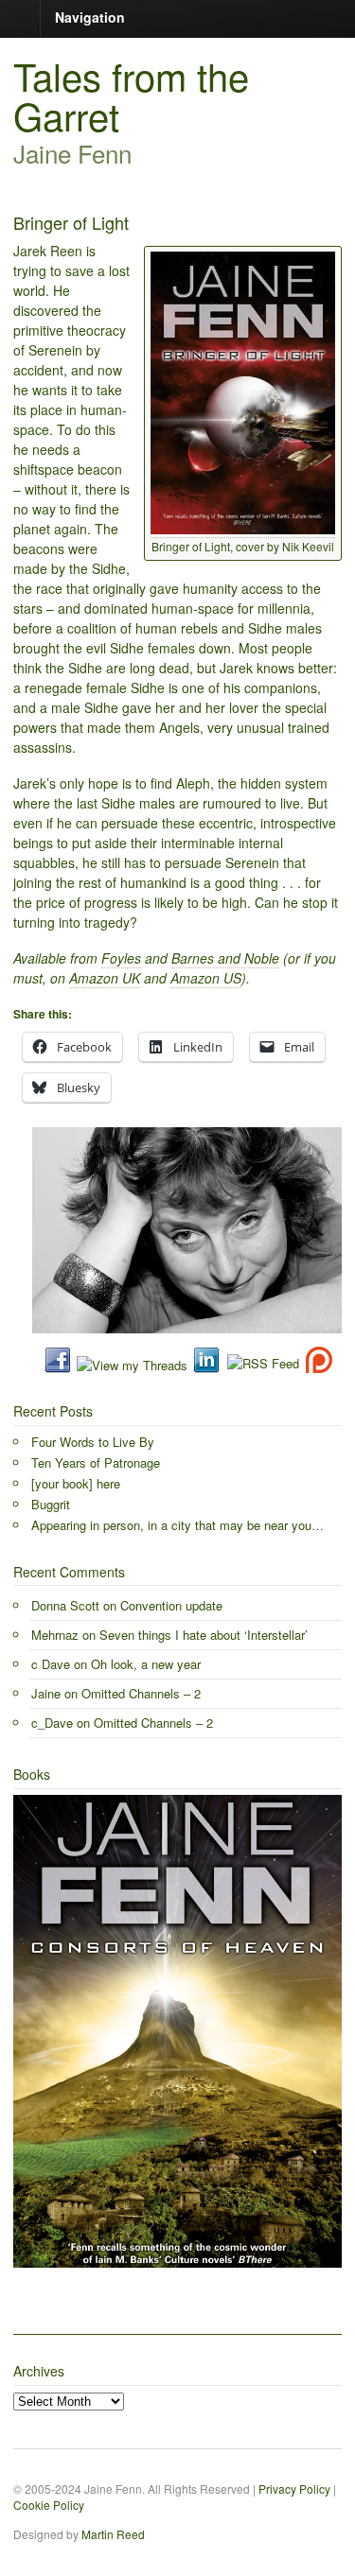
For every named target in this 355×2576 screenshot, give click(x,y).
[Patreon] (316, 1365)
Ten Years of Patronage (96, 1462)
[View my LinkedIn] (206, 1365)
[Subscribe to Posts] (262, 1365)
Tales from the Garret (131, 95)
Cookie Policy (49, 2505)
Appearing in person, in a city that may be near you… (177, 1525)
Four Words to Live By (93, 1442)
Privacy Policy (294, 2489)
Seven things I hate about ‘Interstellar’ (204, 1635)
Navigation (90, 17)
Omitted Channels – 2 (141, 1693)
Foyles (121, 958)
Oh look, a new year (146, 1664)
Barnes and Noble (225, 958)
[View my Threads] (132, 1365)
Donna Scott (65, 1605)
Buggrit (51, 1504)
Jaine (46, 1693)
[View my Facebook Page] (58, 1365)
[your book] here (76, 1483)
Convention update (171, 1605)
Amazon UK (105, 978)
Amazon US (206, 978)
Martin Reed (113, 2534)
